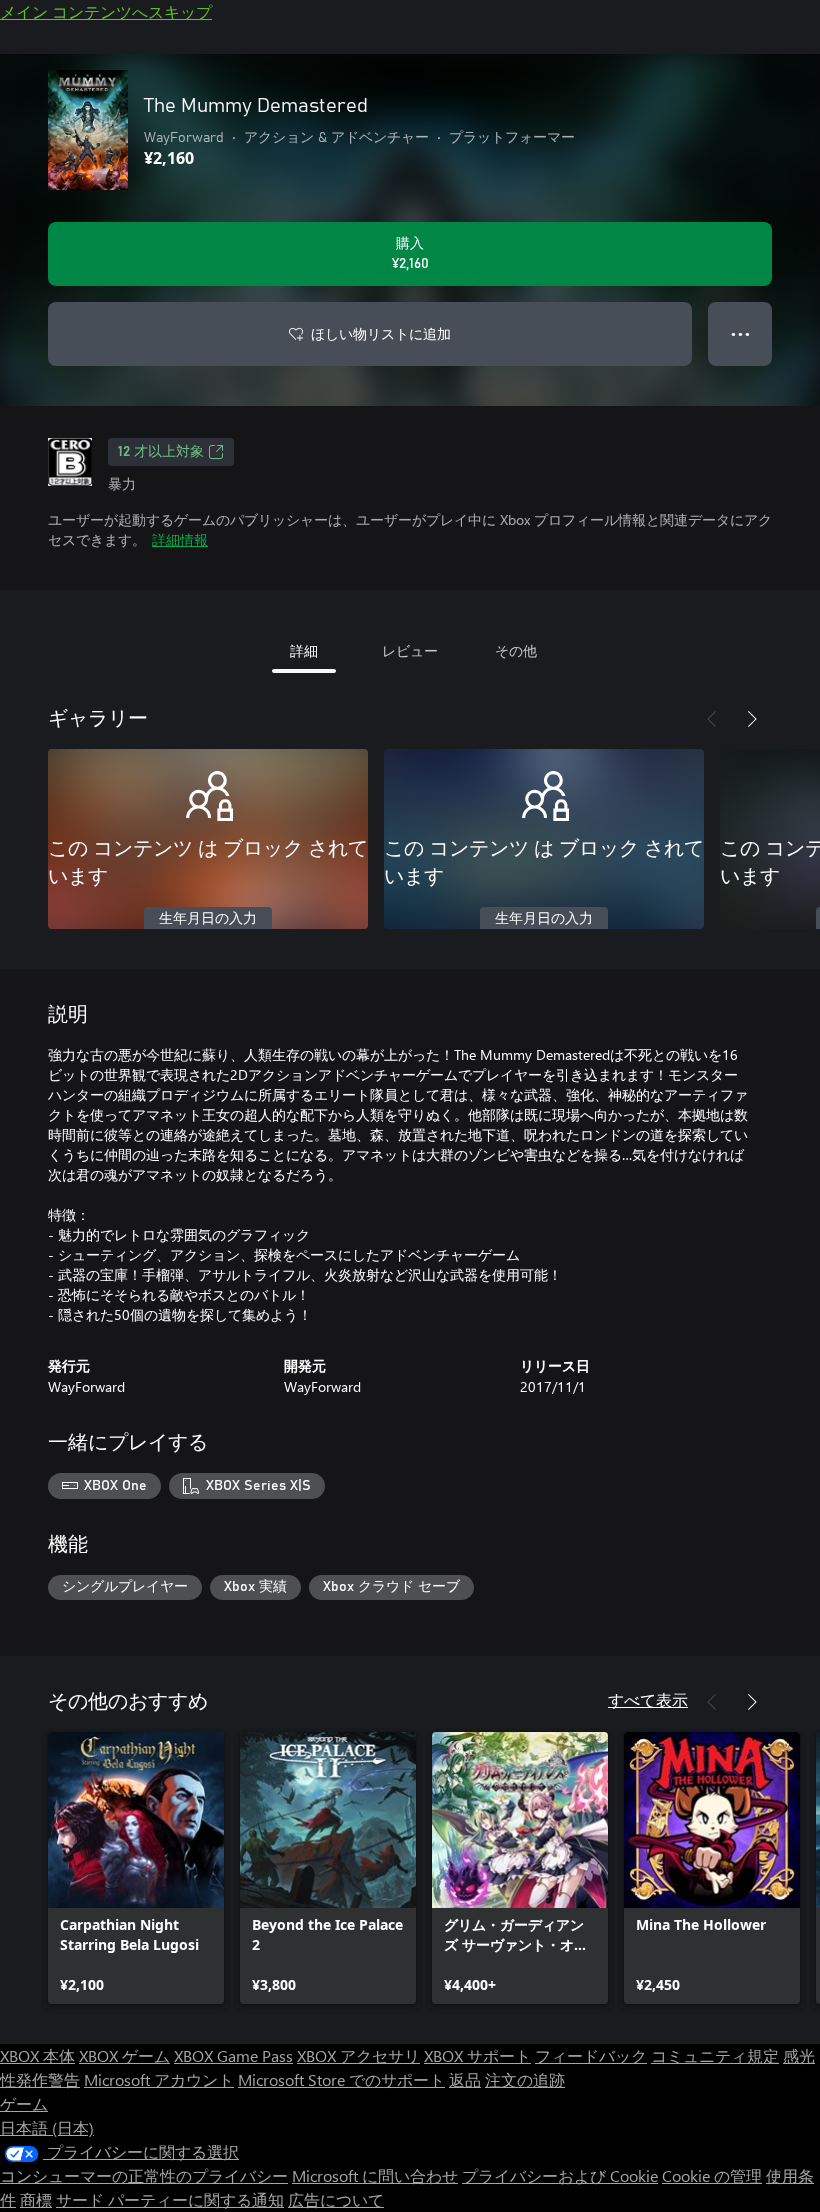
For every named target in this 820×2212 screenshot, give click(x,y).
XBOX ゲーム (124, 2055)
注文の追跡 (525, 2079)
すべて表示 (648, 1699)
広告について (336, 2199)
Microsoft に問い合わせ (375, 2175)
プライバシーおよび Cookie (560, 2175)
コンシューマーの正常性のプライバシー (144, 2175)
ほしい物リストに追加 (381, 333)
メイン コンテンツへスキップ (106, 11)
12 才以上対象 (161, 452)
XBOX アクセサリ (358, 2055)
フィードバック (591, 2055)
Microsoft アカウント (159, 2079)
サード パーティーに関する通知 (170, 2199)
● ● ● (740, 333)
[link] (136, 1868)
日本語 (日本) (47, 2127)
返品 (465, 2079)
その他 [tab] (516, 650)
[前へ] (712, 719)
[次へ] (752, 719)
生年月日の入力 (208, 919)
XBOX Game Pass (233, 2055)
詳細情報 (180, 539)
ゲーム (24, 2103)
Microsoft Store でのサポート (341, 2079)
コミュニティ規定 (715, 2055)
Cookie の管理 (712, 2175)
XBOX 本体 (37, 2055)
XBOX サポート (477, 2055)
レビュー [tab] (410, 650)
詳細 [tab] (304, 650)
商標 (36, 2199)
